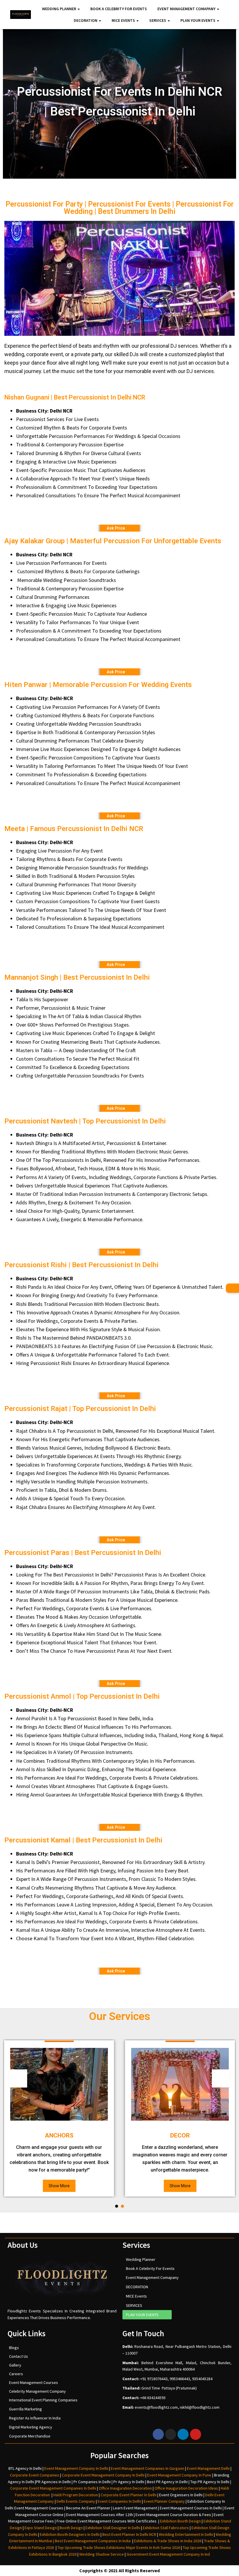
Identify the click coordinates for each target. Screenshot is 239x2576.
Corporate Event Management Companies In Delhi (53, 2488)
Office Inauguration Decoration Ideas (186, 2488)
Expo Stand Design (41, 2528)
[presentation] (18, 2078)
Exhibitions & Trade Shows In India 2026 (168, 2541)
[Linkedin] (183, 2434)
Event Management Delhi (208, 2468)
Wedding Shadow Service (102, 2554)
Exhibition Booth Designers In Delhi (70, 2534)
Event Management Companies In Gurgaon (147, 2468)
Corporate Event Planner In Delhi (129, 2495)
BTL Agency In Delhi (25, 2468)
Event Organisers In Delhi (181, 2495)
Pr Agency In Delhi (129, 2482)
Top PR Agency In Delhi (210, 2482)
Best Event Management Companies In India (93, 2541)
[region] (119, 278)
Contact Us (19, 2356)
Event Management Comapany (187, 9)
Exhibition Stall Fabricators (166, 2528)
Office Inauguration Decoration (125, 2488)
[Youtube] (196, 2434)
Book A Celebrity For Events (119, 9)
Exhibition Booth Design (180, 2521)
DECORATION (86, 20)
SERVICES (158, 20)
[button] (117, 2206)
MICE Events (124, 20)
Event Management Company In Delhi (76, 2468)
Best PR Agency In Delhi (167, 2482)
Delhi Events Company (76, 2501)
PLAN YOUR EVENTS (198, 20)
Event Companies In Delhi (119, 2501)
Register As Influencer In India (35, 2418)
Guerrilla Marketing (26, 2409)
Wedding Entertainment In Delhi (186, 2534)
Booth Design (71, 2528)
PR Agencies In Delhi (53, 2482)
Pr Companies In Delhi (92, 2482)
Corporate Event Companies (35, 2475)
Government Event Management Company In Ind (168, 2554)
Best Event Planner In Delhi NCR (129, 2534)
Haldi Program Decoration (76, 2495)
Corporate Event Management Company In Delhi (103, 2475)
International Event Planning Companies (43, 2400)
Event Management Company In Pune (179, 2475)
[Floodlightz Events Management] (21, 15)
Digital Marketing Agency (31, 2427)
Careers (16, 2374)
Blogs (14, 2348)
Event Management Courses (34, 2383)
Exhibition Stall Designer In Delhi (113, 2528)
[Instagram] (171, 2434)
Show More (59, 2186)
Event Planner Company (164, 2501)
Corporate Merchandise (30, 2436)
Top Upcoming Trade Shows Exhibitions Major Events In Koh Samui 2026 (119, 2547)
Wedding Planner (59, 9)
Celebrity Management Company (37, 2391)
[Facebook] (158, 2434)
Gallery (15, 2365)
